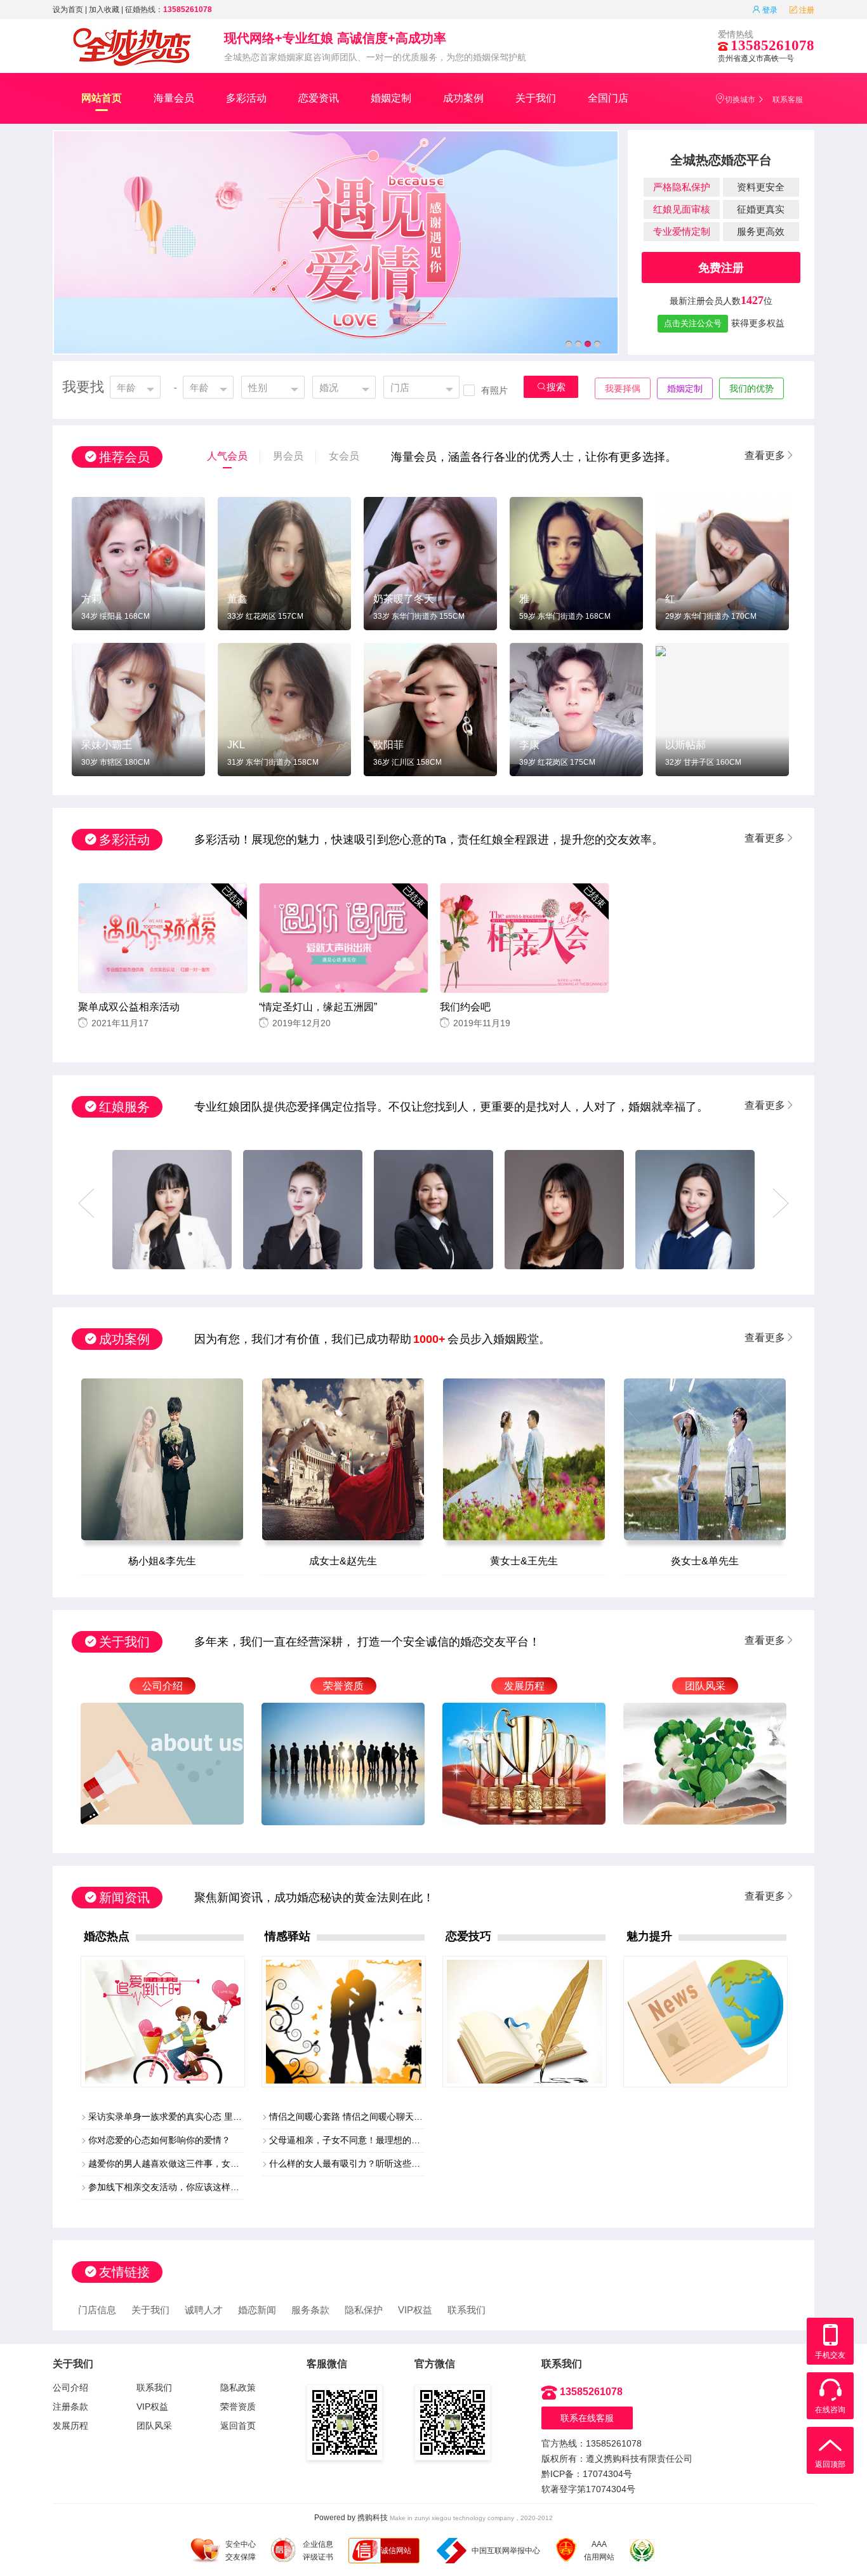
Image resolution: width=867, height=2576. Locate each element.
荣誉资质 (238, 2407)
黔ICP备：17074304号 (587, 2474)
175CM (583, 762)
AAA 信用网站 (599, 2551)
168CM (137, 616)
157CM (291, 616)
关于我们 (536, 98)
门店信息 (97, 2310)
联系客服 (788, 100)
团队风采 (154, 2426)
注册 (807, 10)
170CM (744, 616)
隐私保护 (364, 2310)
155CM (452, 616)
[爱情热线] (132, 46)
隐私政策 (238, 2388)
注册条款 (70, 2407)
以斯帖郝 (685, 745)
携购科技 (373, 2518)
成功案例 (463, 98)
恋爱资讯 (319, 98)
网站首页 (102, 98)
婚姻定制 (391, 98)
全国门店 (608, 98)
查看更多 (765, 455)
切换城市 (740, 100)
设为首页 (68, 10)
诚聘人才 (204, 2310)
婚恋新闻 (257, 2310)
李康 (529, 745)
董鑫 (237, 599)
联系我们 (467, 2310)
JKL (236, 745)
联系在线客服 (587, 2418)
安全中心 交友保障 (241, 2551)
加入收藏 (104, 10)
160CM (729, 762)
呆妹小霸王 (107, 745)
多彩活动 (246, 98)
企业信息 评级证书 (318, 2551)
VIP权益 (415, 2310)
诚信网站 (396, 2551)
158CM (306, 762)
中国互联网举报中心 (506, 2551)
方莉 (91, 599)
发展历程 (70, 2426)
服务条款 (310, 2310)
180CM (137, 762)
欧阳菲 (388, 745)
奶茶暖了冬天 (404, 599)
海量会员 (174, 98)
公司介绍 (70, 2388)
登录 (770, 10)
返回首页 (238, 2426)
